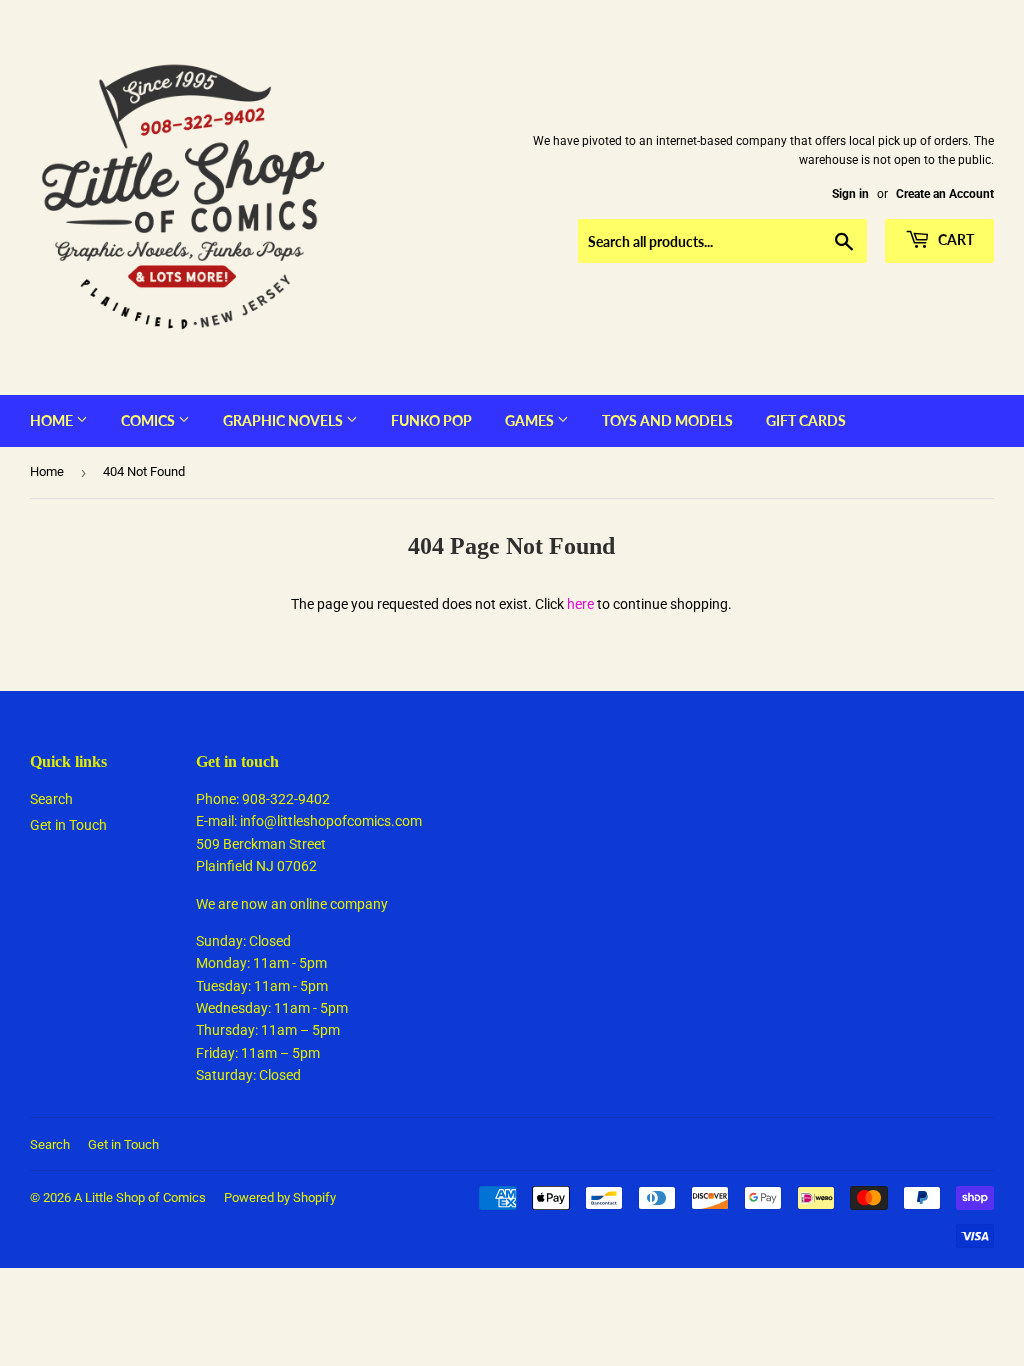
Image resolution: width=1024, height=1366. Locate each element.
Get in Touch (68, 825)
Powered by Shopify (280, 1197)
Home (53, 420)
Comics (149, 420)
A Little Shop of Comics (140, 1197)
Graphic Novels (284, 420)
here (580, 604)
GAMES (531, 420)
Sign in (850, 194)
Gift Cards (806, 420)
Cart (954, 239)
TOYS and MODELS (667, 420)
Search (51, 799)
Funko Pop (431, 420)
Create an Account (945, 194)
